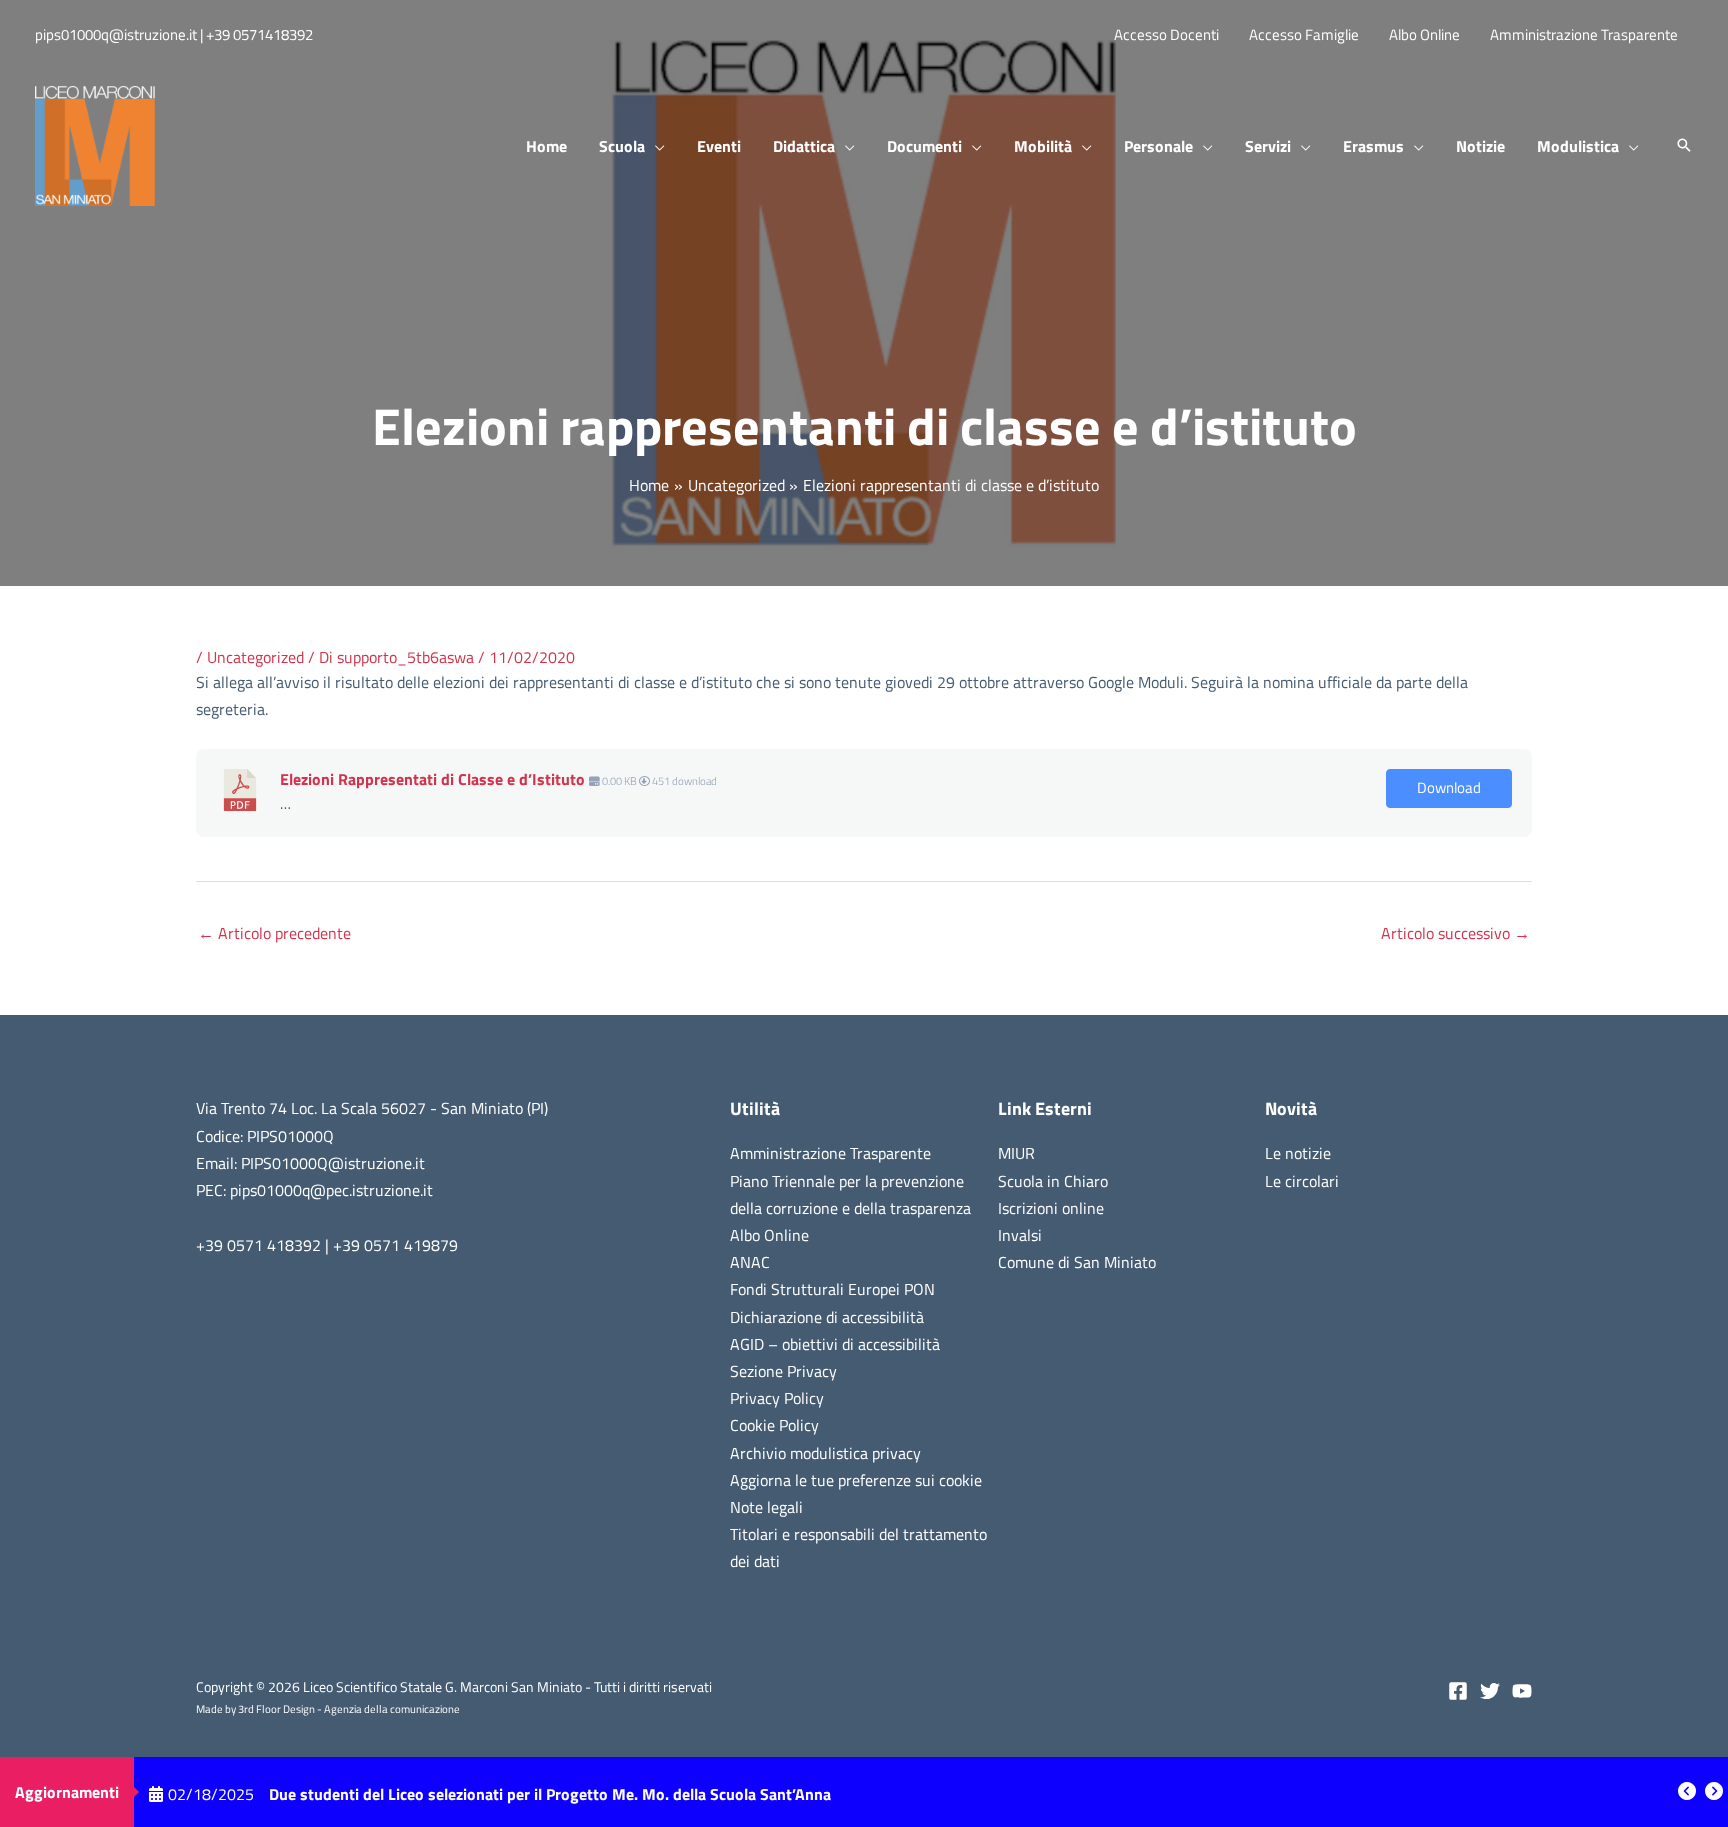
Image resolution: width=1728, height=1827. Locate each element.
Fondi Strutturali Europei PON (832, 1289)
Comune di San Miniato (1077, 1262)
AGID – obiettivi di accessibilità (835, 1344)
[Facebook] (1458, 1691)
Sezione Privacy (783, 1371)
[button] (655, 146)
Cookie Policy (774, 1425)
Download (1449, 787)
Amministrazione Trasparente (830, 1153)
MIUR (1016, 1153)
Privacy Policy (777, 1398)
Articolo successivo (1455, 933)
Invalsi (1020, 1235)
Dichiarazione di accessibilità (827, 1317)
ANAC (750, 1262)
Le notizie (1298, 1153)
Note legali (766, 1507)
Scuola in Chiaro (1053, 1181)
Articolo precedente (274, 933)
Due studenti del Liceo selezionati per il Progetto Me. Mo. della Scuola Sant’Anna (550, 1792)
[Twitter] (1490, 1691)
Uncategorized (255, 657)
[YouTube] (1522, 1691)
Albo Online (769, 1235)
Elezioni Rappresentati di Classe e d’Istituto (432, 779)
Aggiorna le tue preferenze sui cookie (856, 1480)
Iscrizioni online (1051, 1208)
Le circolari (1302, 1181)
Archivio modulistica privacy (825, 1453)
